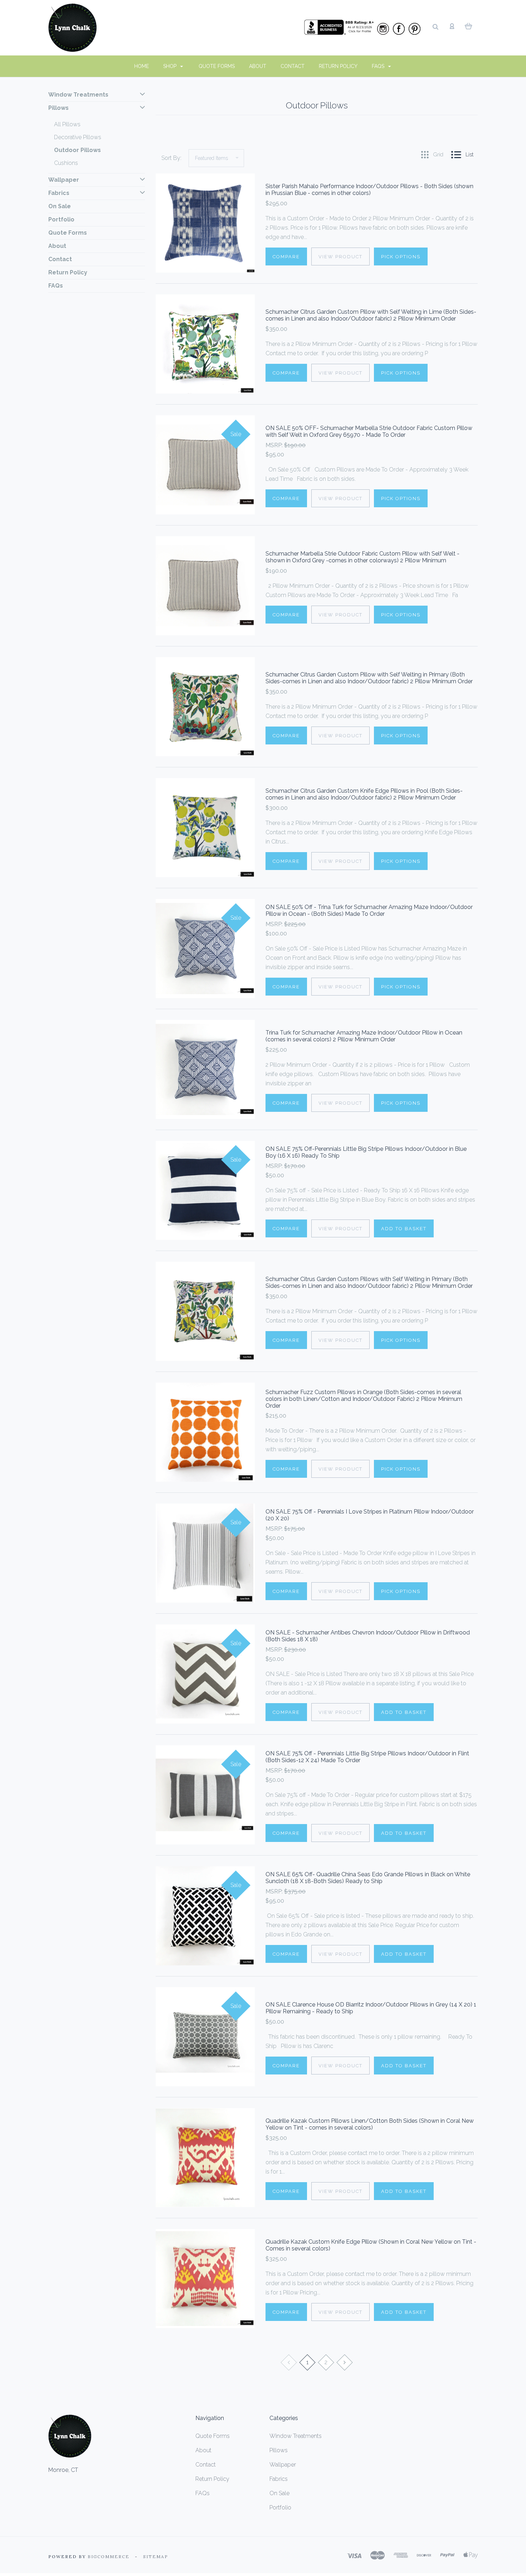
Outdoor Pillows (77, 150)
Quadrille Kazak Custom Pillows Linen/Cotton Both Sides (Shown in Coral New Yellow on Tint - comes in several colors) (370, 2124)
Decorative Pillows (78, 137)
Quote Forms (217, 66)
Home (142, 66)
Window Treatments (78, 95)
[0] (469, 26)
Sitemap (156, 2557)
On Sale (60, 206)
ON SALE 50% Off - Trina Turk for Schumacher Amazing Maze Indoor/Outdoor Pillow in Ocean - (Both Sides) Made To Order (369, 910)
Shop (171, 66)
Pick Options (401, 257)
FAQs (379, 66)
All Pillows (67, 124)
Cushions (66, 163)
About (258, 66)
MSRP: (275, 445)
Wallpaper (64, 180)
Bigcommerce (109, 2557)
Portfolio (61, 219)
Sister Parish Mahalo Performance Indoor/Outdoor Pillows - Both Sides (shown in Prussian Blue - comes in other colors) (369, 190)
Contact (293, 66)
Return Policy (338, 66)
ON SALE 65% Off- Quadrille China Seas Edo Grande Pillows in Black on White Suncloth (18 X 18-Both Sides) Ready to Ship (368, 1878)
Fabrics (59, 193)
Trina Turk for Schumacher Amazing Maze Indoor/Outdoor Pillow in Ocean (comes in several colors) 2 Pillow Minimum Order (364, 1036)
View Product (340, 257)
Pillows (59, 108)
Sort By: (171, 158)
